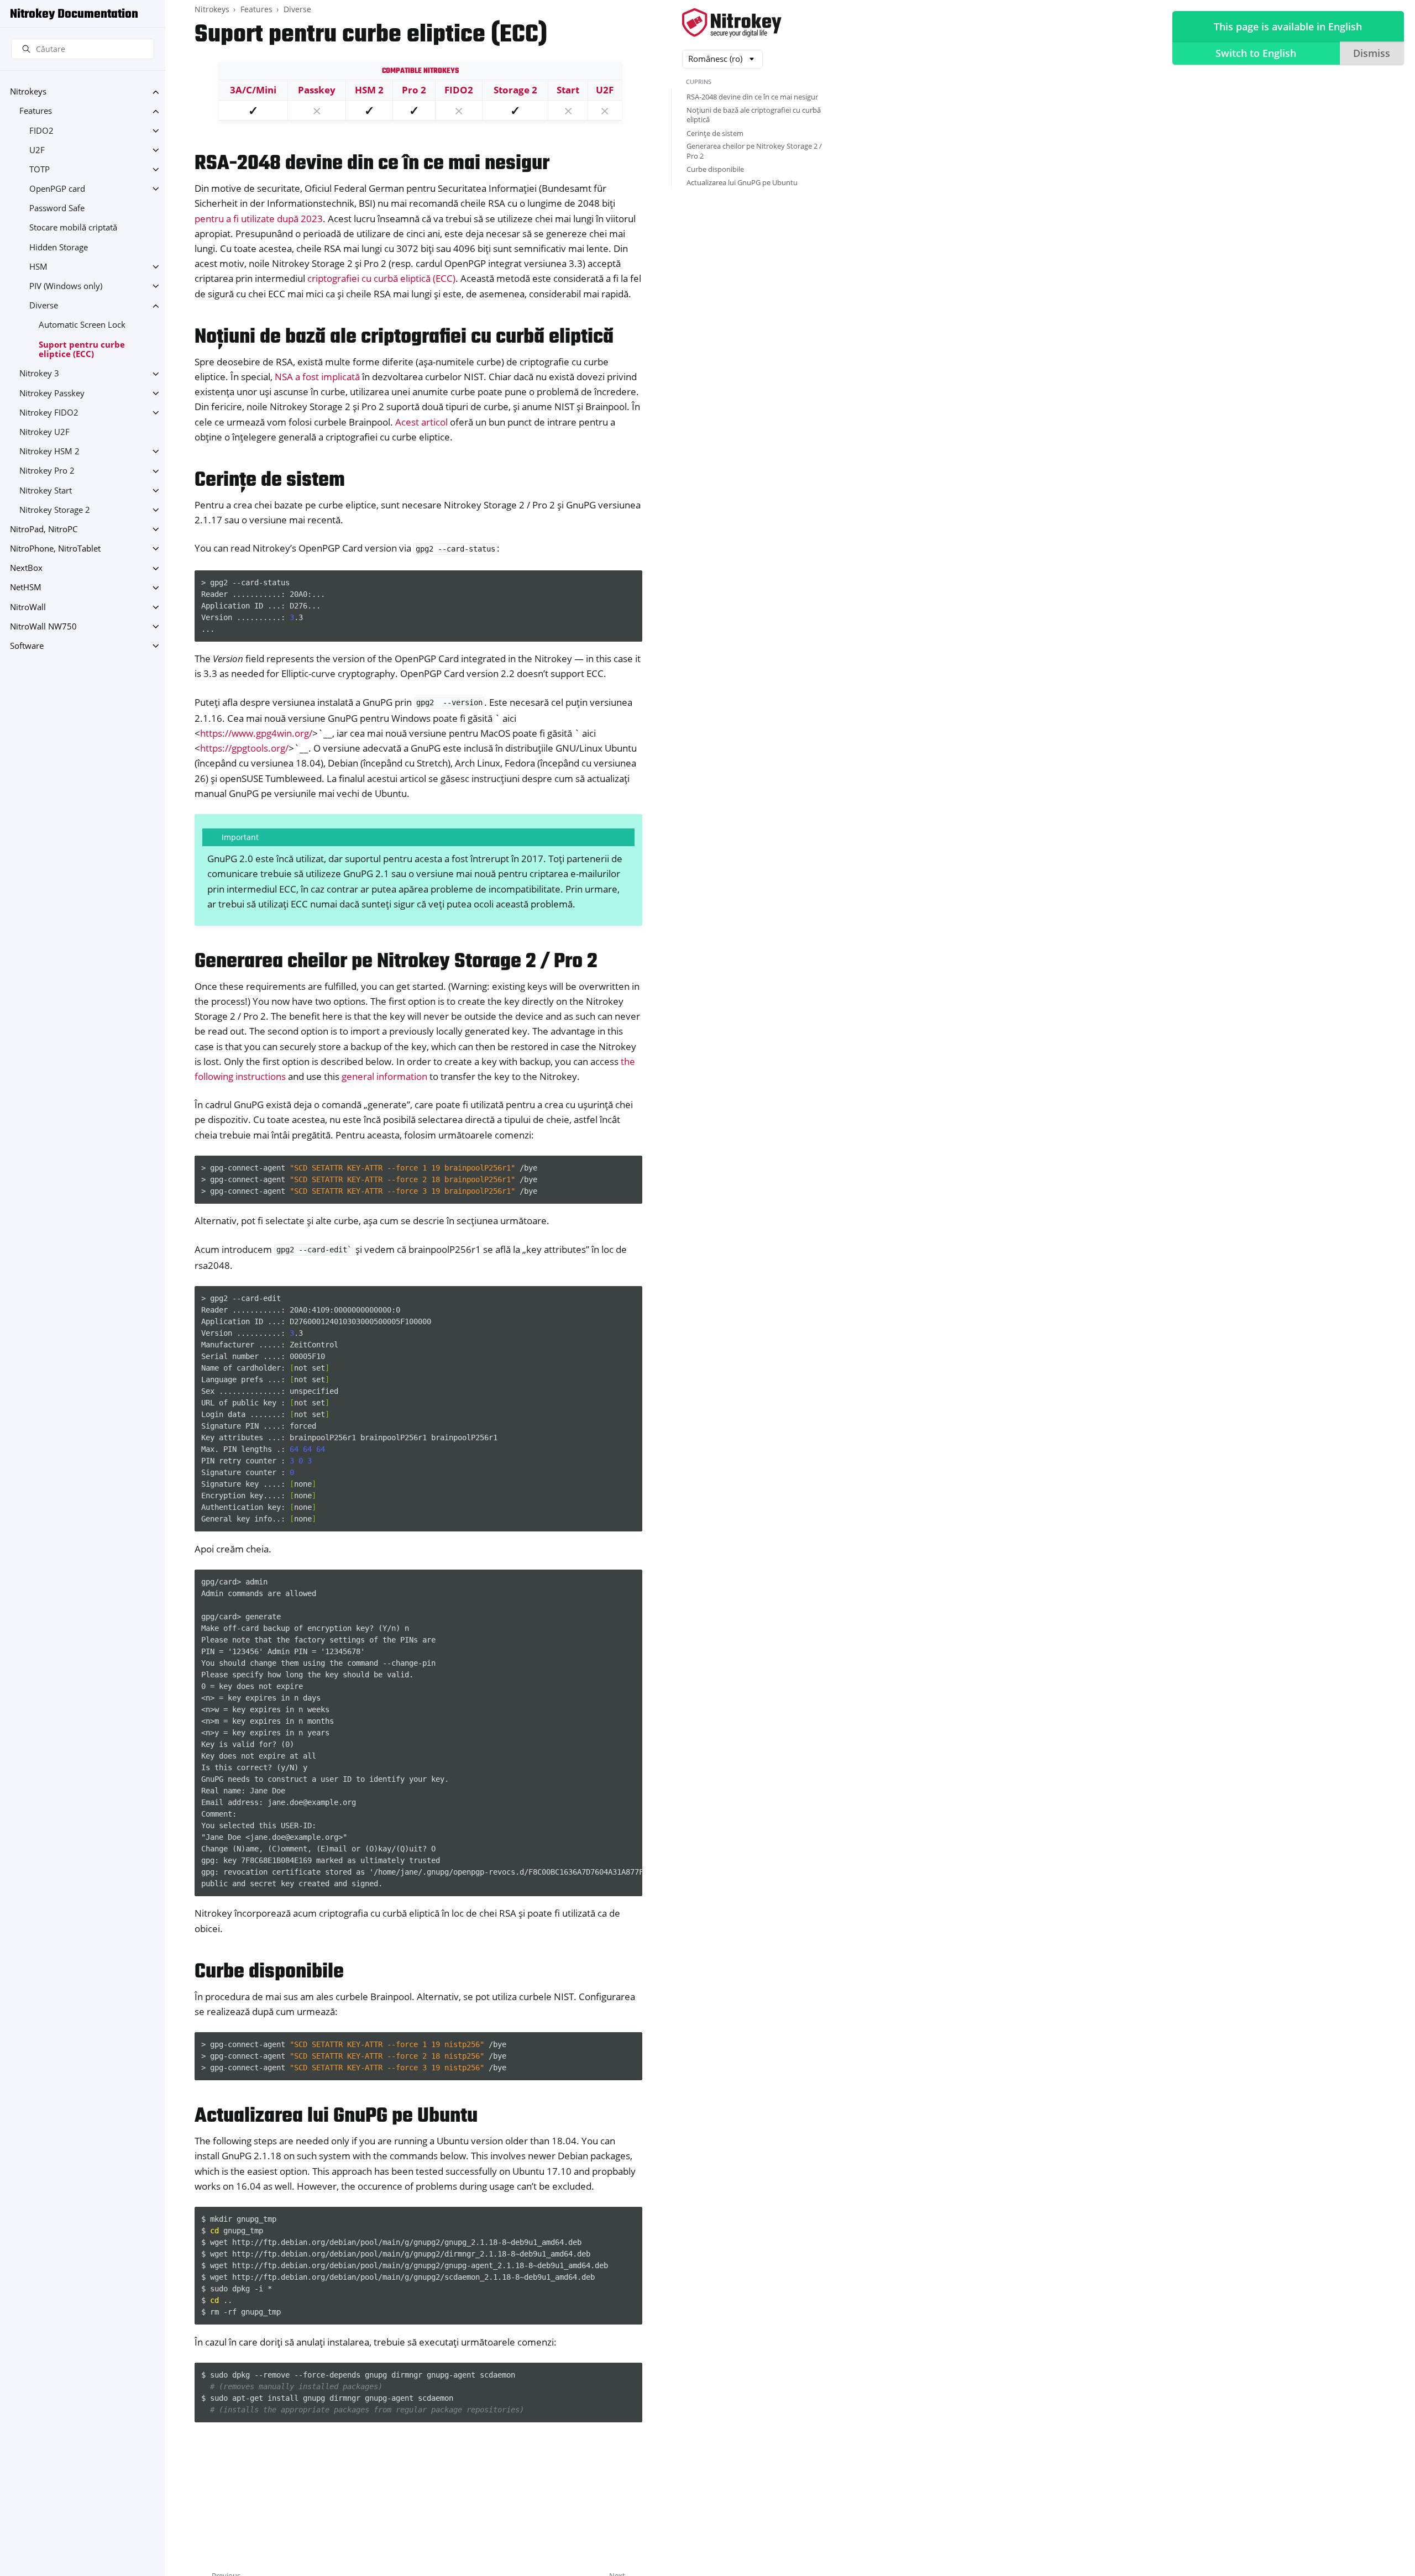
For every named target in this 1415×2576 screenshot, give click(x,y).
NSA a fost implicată (317, 377)
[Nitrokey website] (732, 23)
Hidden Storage (59, 247)
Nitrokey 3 (39, 374)
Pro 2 (414, 90)
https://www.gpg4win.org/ (256, 733)
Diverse (44, 306)
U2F (37, 150)
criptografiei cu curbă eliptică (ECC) (381, 278)
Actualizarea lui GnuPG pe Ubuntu (742, 182)
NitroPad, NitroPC (44, 529)
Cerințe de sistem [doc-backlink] (270, 481)
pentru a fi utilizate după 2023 (259, 219)
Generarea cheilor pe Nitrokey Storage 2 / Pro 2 (754, 151)
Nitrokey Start (46, 490)
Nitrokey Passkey (52, 393)
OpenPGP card (57, 189)
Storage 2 (515, 90)
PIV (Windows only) (66, 286)
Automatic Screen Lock (82, 325)
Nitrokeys (28, 92)
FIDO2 (41, 131)
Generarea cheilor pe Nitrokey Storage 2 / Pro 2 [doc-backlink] (396, 962)
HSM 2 (369, 90)
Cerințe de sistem (715, 133)
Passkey (317, 90)
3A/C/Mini (253, 90)
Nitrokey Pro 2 (47, 471)
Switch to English (1256, 53)
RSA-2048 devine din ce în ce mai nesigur (752, 97)
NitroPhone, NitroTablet (55, 549)
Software (27, 646)
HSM (38, 267)
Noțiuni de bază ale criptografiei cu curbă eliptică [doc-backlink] (404, 337)
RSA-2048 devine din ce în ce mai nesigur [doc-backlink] (372, 164)
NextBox (26, 568)
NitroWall (28, 607)
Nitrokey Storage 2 (55, 510)
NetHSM (26, 588)
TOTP (40, 169)
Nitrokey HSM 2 (49, 451)
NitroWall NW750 (43, 626)
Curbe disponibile (715, 169)
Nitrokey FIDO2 (49, 413)
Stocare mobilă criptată (73, 228)
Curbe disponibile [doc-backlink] (269, 1972)
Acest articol (421, 422)
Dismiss (1372, 53)
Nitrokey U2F (44, 432)
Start (568, 90)
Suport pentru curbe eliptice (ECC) (82, 350)
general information (384, 1076)
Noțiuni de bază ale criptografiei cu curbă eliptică (754, 115)
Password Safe (57, 209)
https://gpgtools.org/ (244, 748)
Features (36, 111)
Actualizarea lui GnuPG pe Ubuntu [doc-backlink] (336, 2116)
